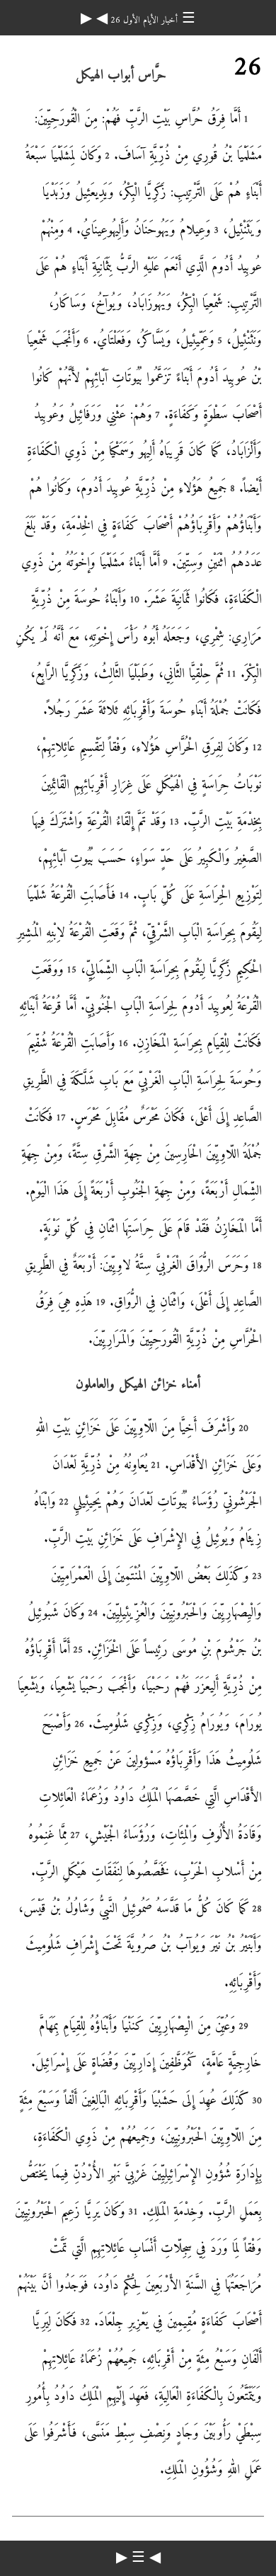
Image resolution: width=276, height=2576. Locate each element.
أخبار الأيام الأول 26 (143, 20)
